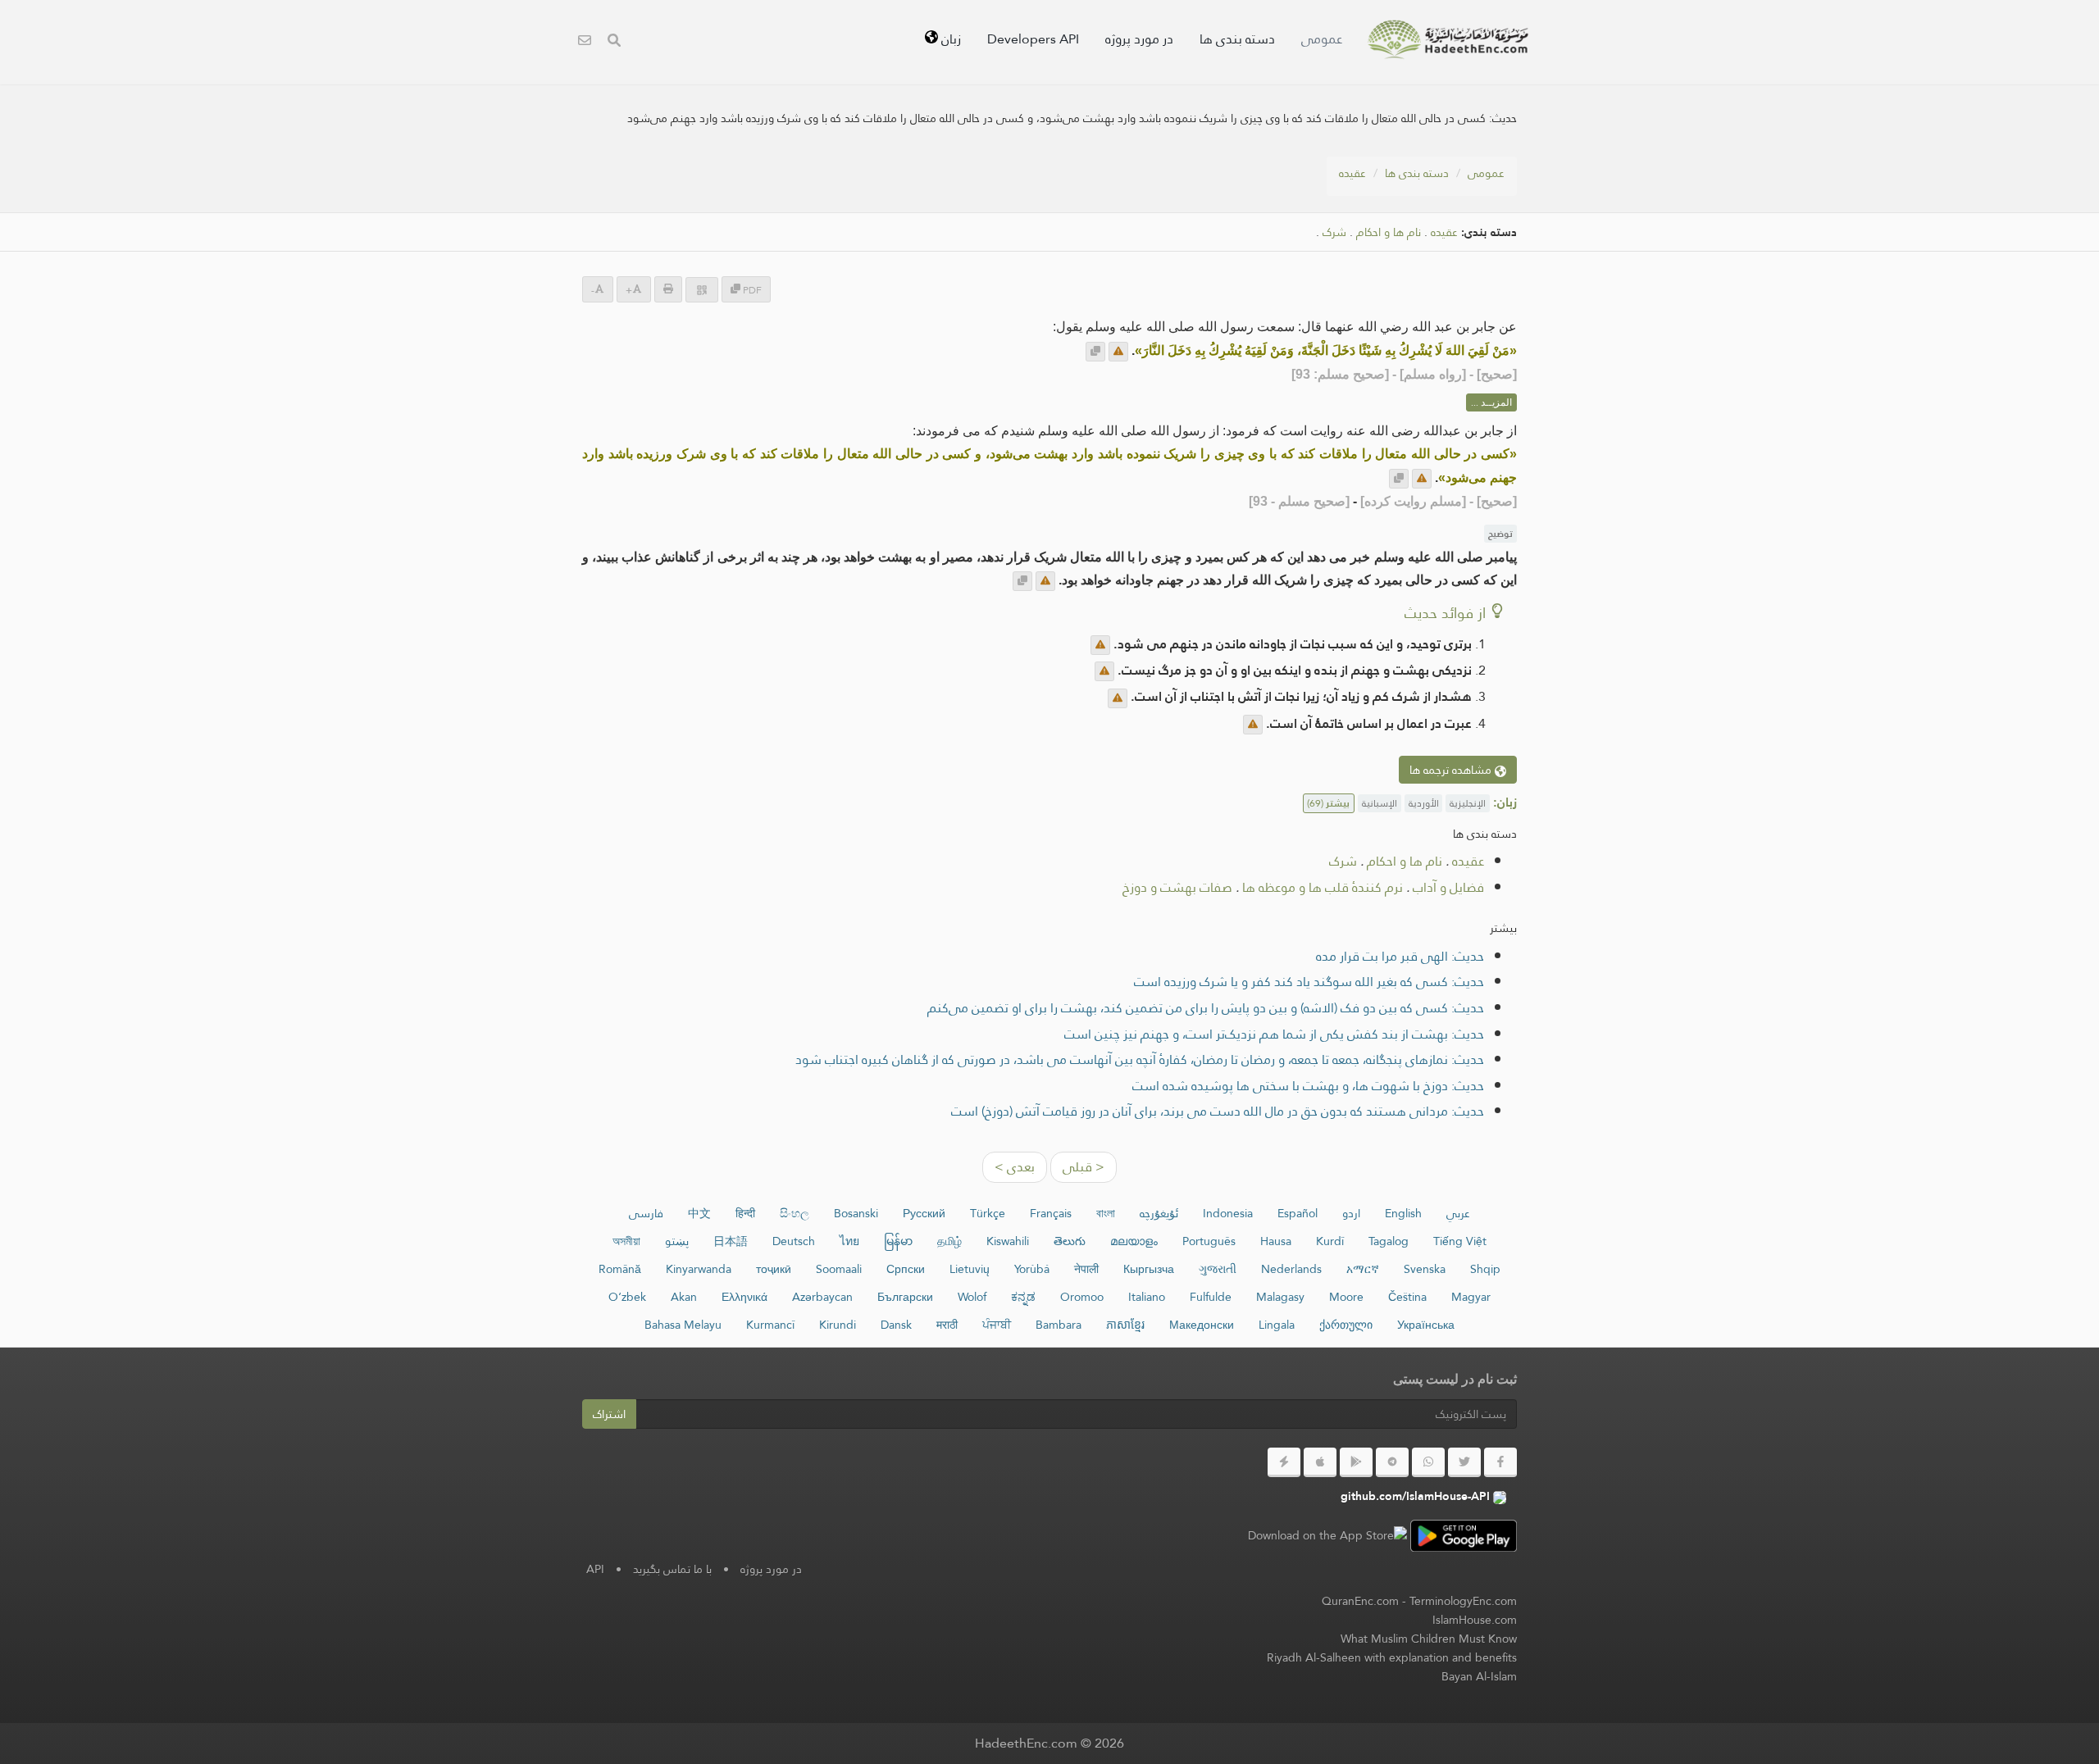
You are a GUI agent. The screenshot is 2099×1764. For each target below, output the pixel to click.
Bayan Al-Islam (1479, 1676)
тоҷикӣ (774, 1269)
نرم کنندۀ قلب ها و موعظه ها (1323, 887)
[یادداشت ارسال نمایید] (1118, 352)
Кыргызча (1149, 1269)
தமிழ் (949, 1241)
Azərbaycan (822, 1297)
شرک (1334, 232)
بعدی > (1015, 1167)
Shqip (1485, 1269)
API (595, 1569)
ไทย (849, 1241)
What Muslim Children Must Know (1429, 1639)
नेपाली (1086, 1269)
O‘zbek (627, 1297)
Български (905, 1297)
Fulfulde (1211, 1297)
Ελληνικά (744, 1297)
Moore (1346, 1297)
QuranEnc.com (1360, 1601)
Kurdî (1330, 1241)
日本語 (731, 1241)
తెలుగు (1070, 1241)
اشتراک (609, 1414)
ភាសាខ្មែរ (1125, 1325)
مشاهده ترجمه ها (1452, 770)
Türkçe (988, 1213)
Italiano (1147, 1297)
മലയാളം (1134, 1241)
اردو (1351, 1213)
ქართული (1346, 1325)
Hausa (1276, 1241)
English (1403, 1213)
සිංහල (795, 1213)
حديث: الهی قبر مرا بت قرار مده (1400, 956)
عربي (1458, 1213)
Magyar (1471, 1297)
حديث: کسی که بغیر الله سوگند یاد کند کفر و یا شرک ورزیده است (1309, 982)
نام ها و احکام (1389, 232)
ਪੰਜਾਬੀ (997, 1325)
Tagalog (1389, 1241)
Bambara (1059, 1325)
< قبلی (1084, 1167)
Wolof (972, 1297)
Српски (906, 1269)
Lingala (1277, 1325)
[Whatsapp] (1428, 1462)
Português (1209, 1241)
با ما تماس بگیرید (672, 1569)
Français (1051, 1213)
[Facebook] (1500, 1462)
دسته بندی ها (1237, 39)
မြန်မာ (898, 1241)
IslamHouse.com (1475, 1620)
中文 (699, 1213)
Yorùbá (1032, 1269)
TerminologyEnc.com (1463, 1601)
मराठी (947, 1325)
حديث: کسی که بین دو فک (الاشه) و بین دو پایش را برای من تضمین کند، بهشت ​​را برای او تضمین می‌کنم (1206, 1008)
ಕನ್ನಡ (1023, 1297)
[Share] (702, 290)
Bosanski (856, 1213)
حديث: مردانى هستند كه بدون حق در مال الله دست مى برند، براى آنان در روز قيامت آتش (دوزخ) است (1218, 1111)
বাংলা (1106, 1213)
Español (1298, 1213)
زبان (949, 39)
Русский (924, 1213)
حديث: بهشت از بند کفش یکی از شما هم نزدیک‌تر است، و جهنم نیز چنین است (1274, 1034)
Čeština (1407, 1297)
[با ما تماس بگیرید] (585, 42)
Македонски (1202, 1325)
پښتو (677, 1241)
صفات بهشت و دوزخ (1177, 887)
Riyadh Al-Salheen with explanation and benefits (1392, 1657)
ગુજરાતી (1218, 1269)
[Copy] (1095, 352)
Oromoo (1082, 1297)
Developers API (1033, 39)
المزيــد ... (1491, 402)
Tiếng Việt (1460, 1241)
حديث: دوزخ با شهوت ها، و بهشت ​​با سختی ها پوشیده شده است (1308, 1086)
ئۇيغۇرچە (1159, 1213)
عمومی (1322, 39)
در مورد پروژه (1139, 39)
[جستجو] (614, 42)
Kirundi (838, 1325)
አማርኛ (1363, 1269)
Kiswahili (1008, 1241)
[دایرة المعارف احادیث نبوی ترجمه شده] (1448, 39)
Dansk (896, 1325)
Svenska (1425, 1269)
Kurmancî (770, 1325)
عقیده (1352, 173)
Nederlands (1291, 1269)
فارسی (646, 1213)
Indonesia (1228, 1213)
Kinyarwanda (699, 1269)
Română (620, 1269)
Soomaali (839, 1269)
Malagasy (1280, 1297)
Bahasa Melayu (683, 1325)
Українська (1426, 1325)
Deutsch (794, 1241)
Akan (684, 1297)
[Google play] (1356, 1462)
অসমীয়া (626, 1241)
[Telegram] (1392, 1462)
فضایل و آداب (1448, 887)
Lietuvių (970, 1269)
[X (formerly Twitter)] (1464, 1462)
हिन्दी (745, 1213)
